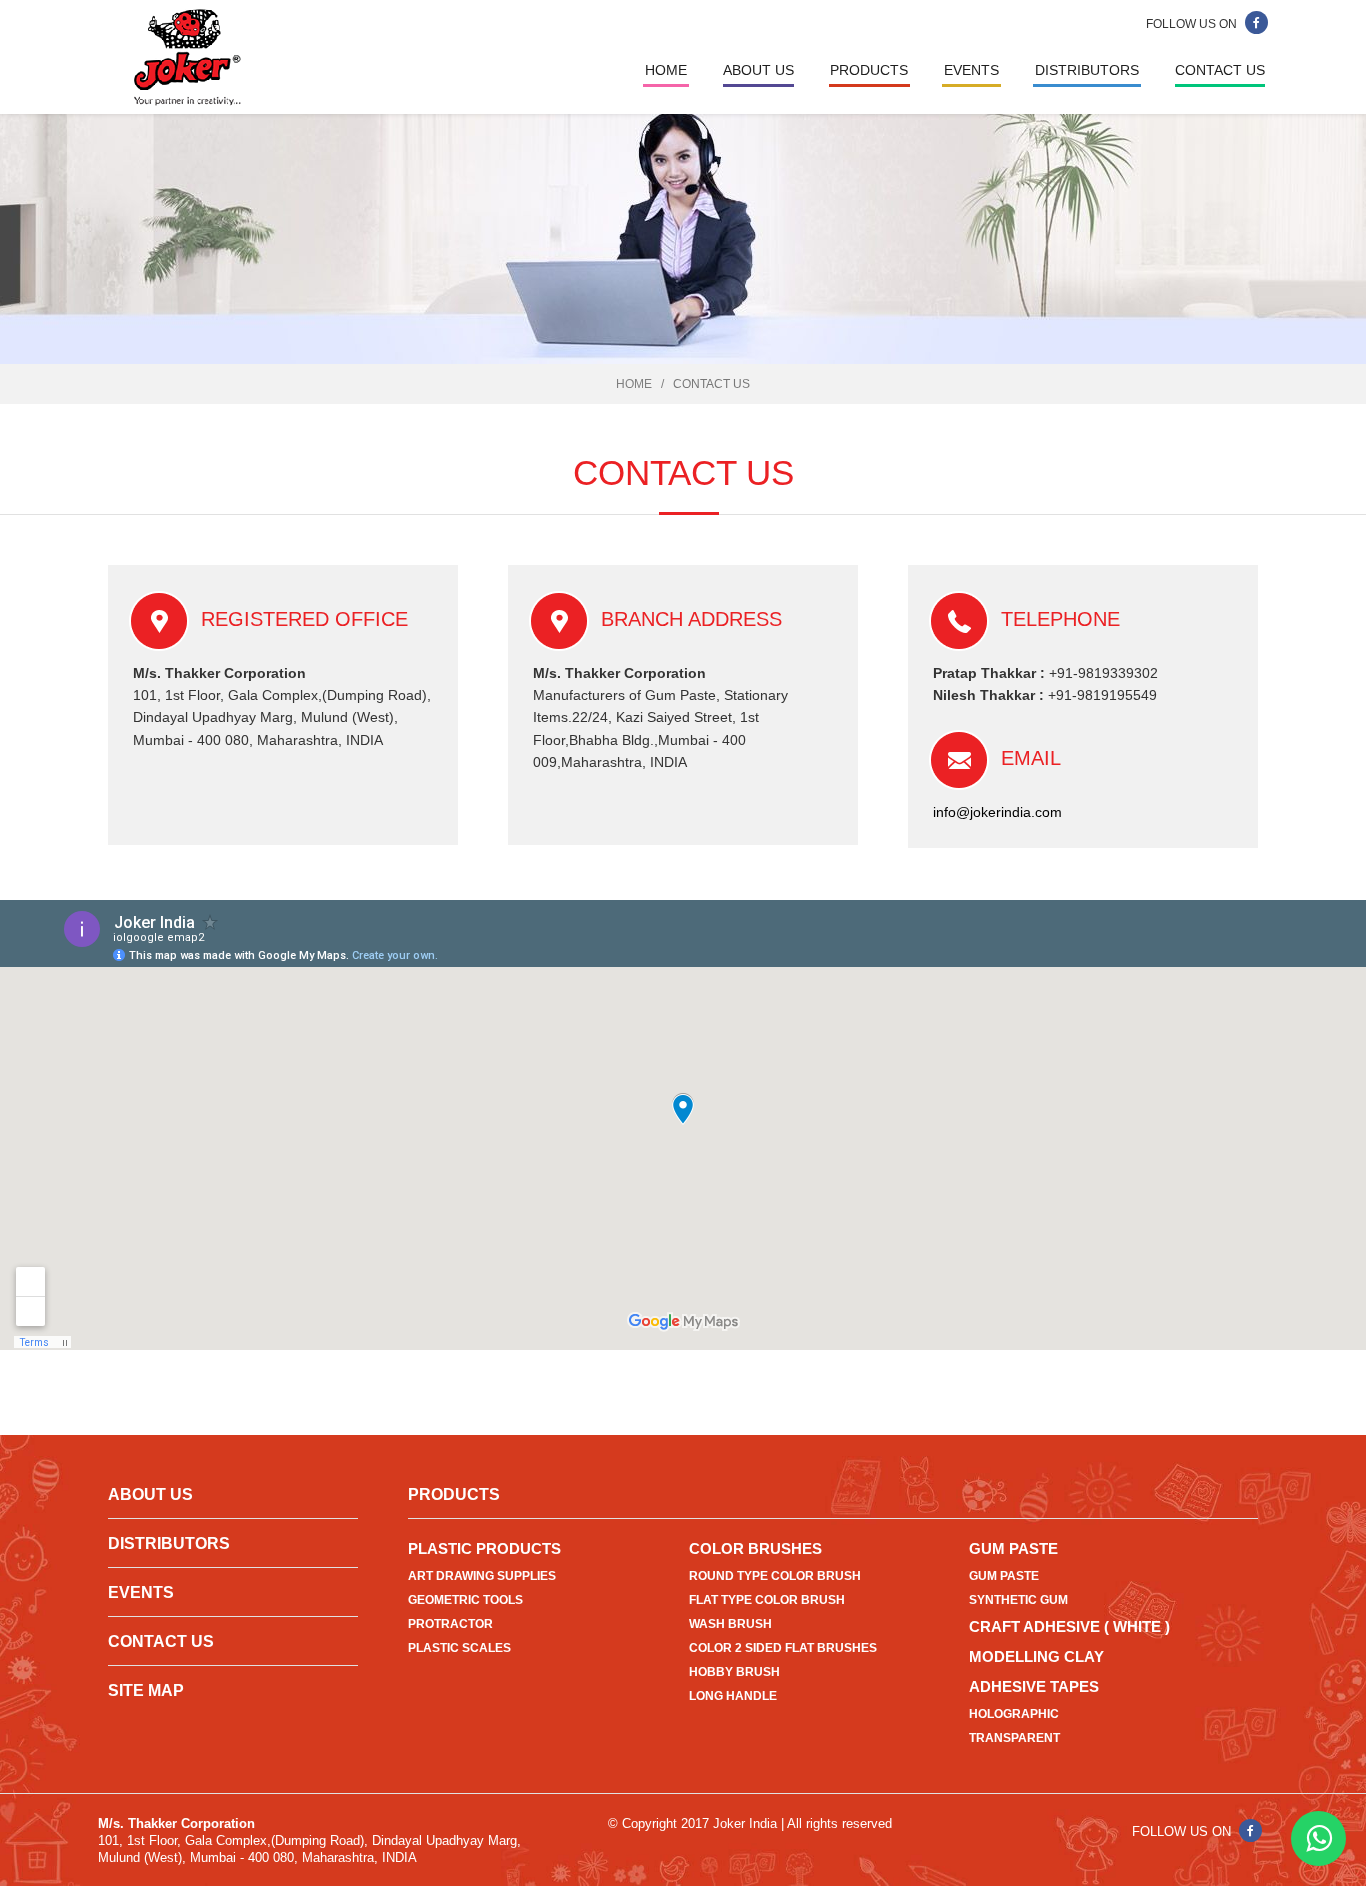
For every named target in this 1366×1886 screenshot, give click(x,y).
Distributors (1087, 70)
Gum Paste (1013, 1548)
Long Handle (733, 1696)
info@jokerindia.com (997, 812)
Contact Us (1220, 70)
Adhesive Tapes (1034, 1686)
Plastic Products (484, 1548)
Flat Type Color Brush (767, 1600)
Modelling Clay (1036, 1656)
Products (869, 70)
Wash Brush (730, 1624)
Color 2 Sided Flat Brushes (783, 1648)
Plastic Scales (459, 1648)
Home (666, 70)
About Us (758, 70)
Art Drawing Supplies (482, 1576)
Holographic (1014, 1714)
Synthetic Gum (1018, 1600)
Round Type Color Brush (775, 1576)
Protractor (450, 1624)
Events (971, 70)
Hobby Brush (734, 1672)
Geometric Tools (465, 1600)
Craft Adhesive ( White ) (1069, 1626)
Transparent (1014, 1738)
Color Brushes (755, 1548)
